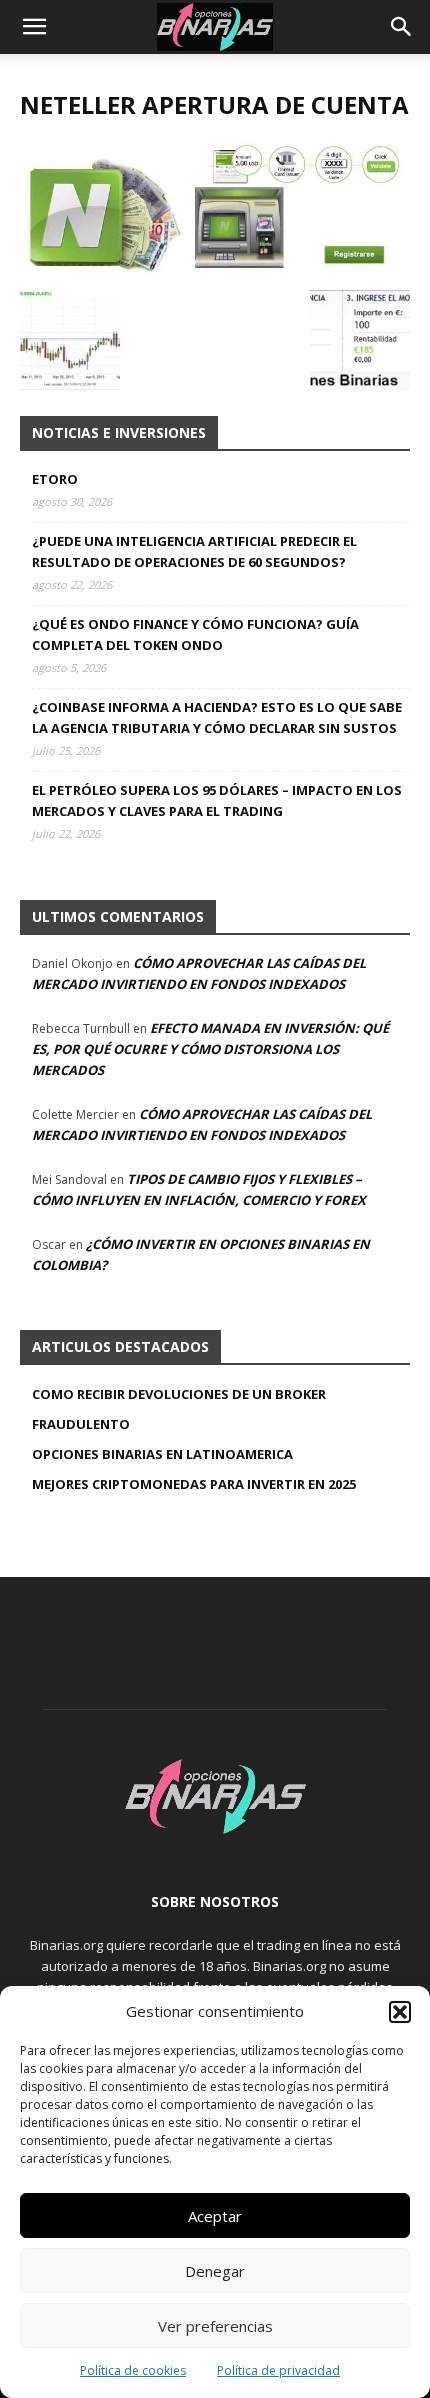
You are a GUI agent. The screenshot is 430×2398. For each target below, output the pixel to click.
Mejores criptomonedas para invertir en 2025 (194, 1484)
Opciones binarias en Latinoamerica (162, 1454)
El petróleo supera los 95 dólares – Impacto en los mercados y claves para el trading (217, 800)
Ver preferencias (215, 2326)
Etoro (55, 479)
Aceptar (215, 2216)
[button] (400, 2012)
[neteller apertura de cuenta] (215, 269)
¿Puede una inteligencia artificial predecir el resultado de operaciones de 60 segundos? (194, 551)
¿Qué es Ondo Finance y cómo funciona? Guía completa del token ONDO (195, 634)
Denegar (215, 2271)
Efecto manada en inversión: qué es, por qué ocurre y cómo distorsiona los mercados (210, 1049)
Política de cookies (133, 2370)
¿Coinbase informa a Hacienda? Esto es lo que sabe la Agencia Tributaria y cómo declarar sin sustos (217, 717)
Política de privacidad (278, 2370)
